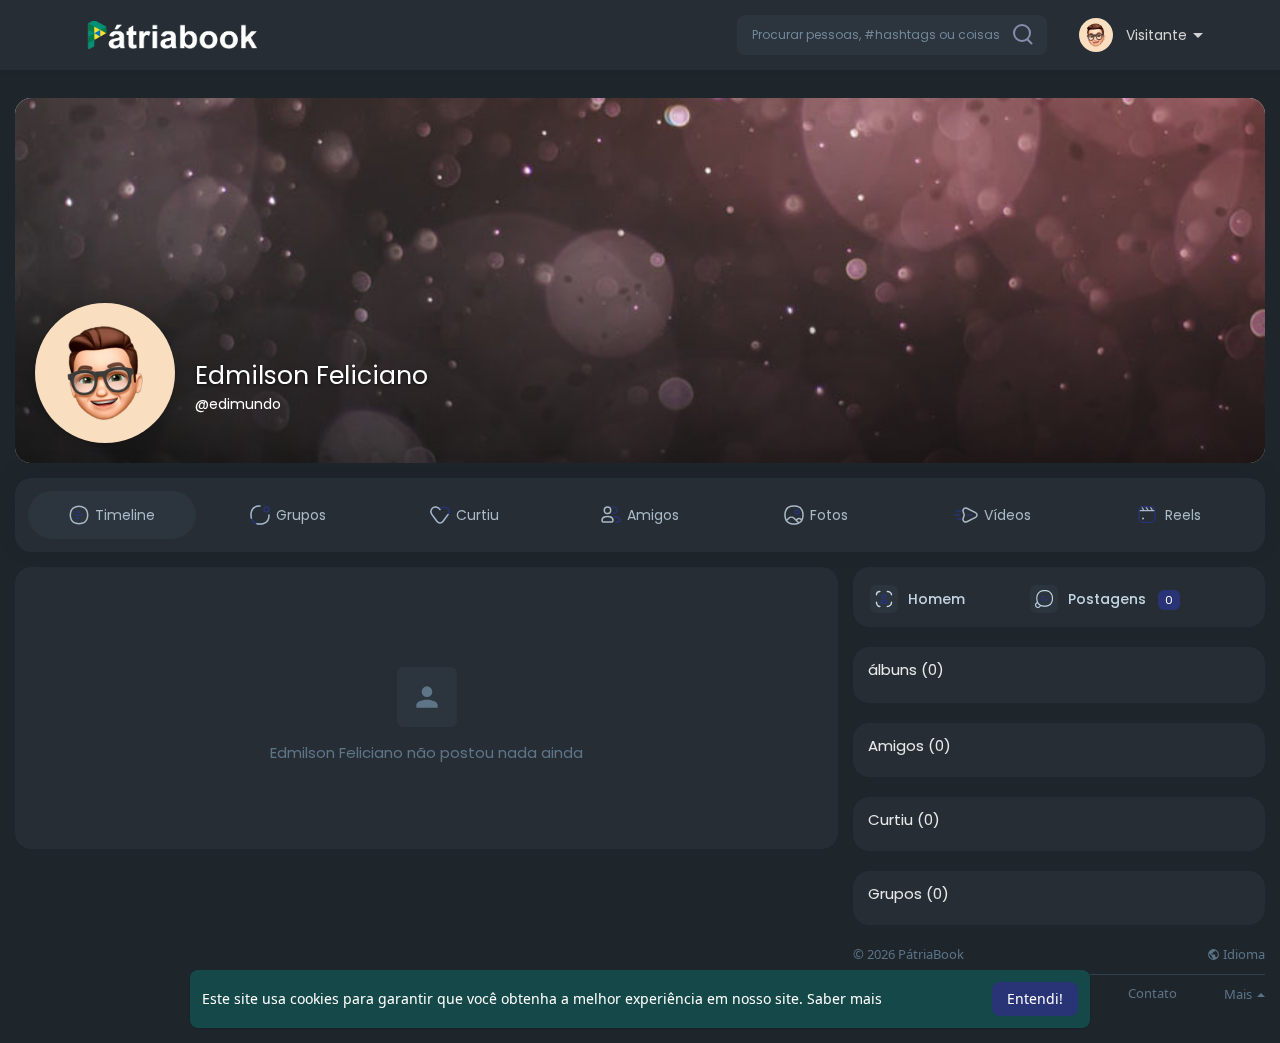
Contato (1152, 993)
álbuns (892, 670)
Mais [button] (1239, 994)
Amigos (896, 746)
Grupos (895, 894)
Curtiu (890, 820)
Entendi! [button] (1035, 998)
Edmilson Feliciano (311, 375)
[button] (892, 35)
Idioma (1242, 954)
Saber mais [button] (844, 998)
